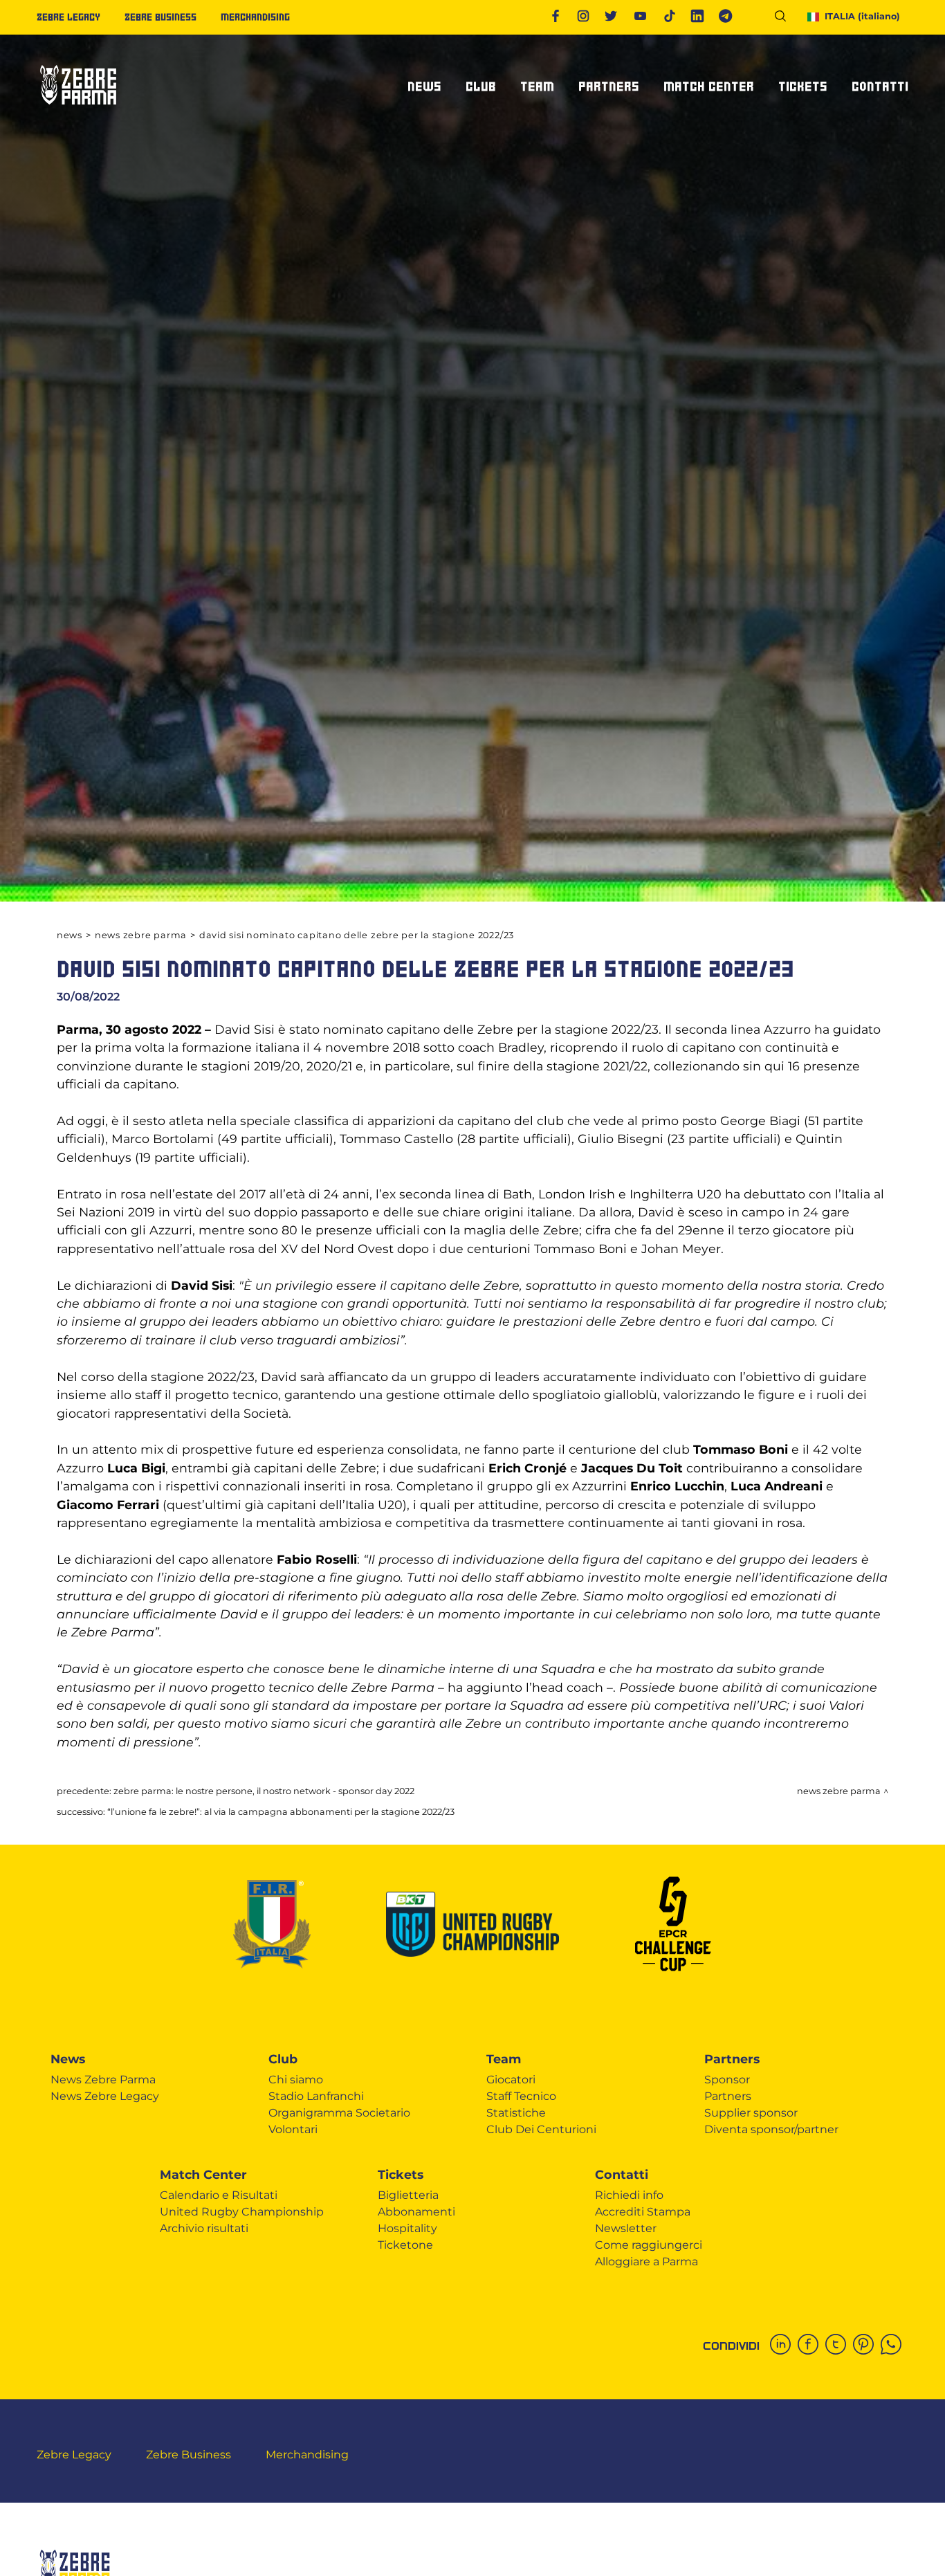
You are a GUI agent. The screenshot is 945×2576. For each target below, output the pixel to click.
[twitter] (839, 2346)
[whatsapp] (894, 2346)
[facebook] (811, 2346)
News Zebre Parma (141, 935)
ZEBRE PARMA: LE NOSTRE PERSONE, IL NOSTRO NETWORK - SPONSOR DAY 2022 (264, 1791)
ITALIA (862, 16)
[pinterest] (867, 2346)
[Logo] (78, 110)
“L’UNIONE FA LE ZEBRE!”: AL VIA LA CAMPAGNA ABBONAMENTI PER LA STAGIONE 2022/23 (281, 1812)
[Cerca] (786, 18)
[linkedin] (784, 2346)
